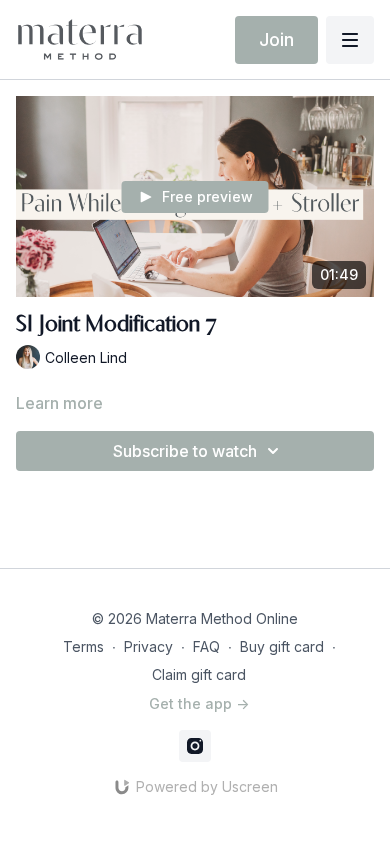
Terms (83, 646)
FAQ (206, 646)
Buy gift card (282, 646)
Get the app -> (199, 703)
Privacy (148, 646)
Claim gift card (199, 674)
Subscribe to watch (185, 451)
